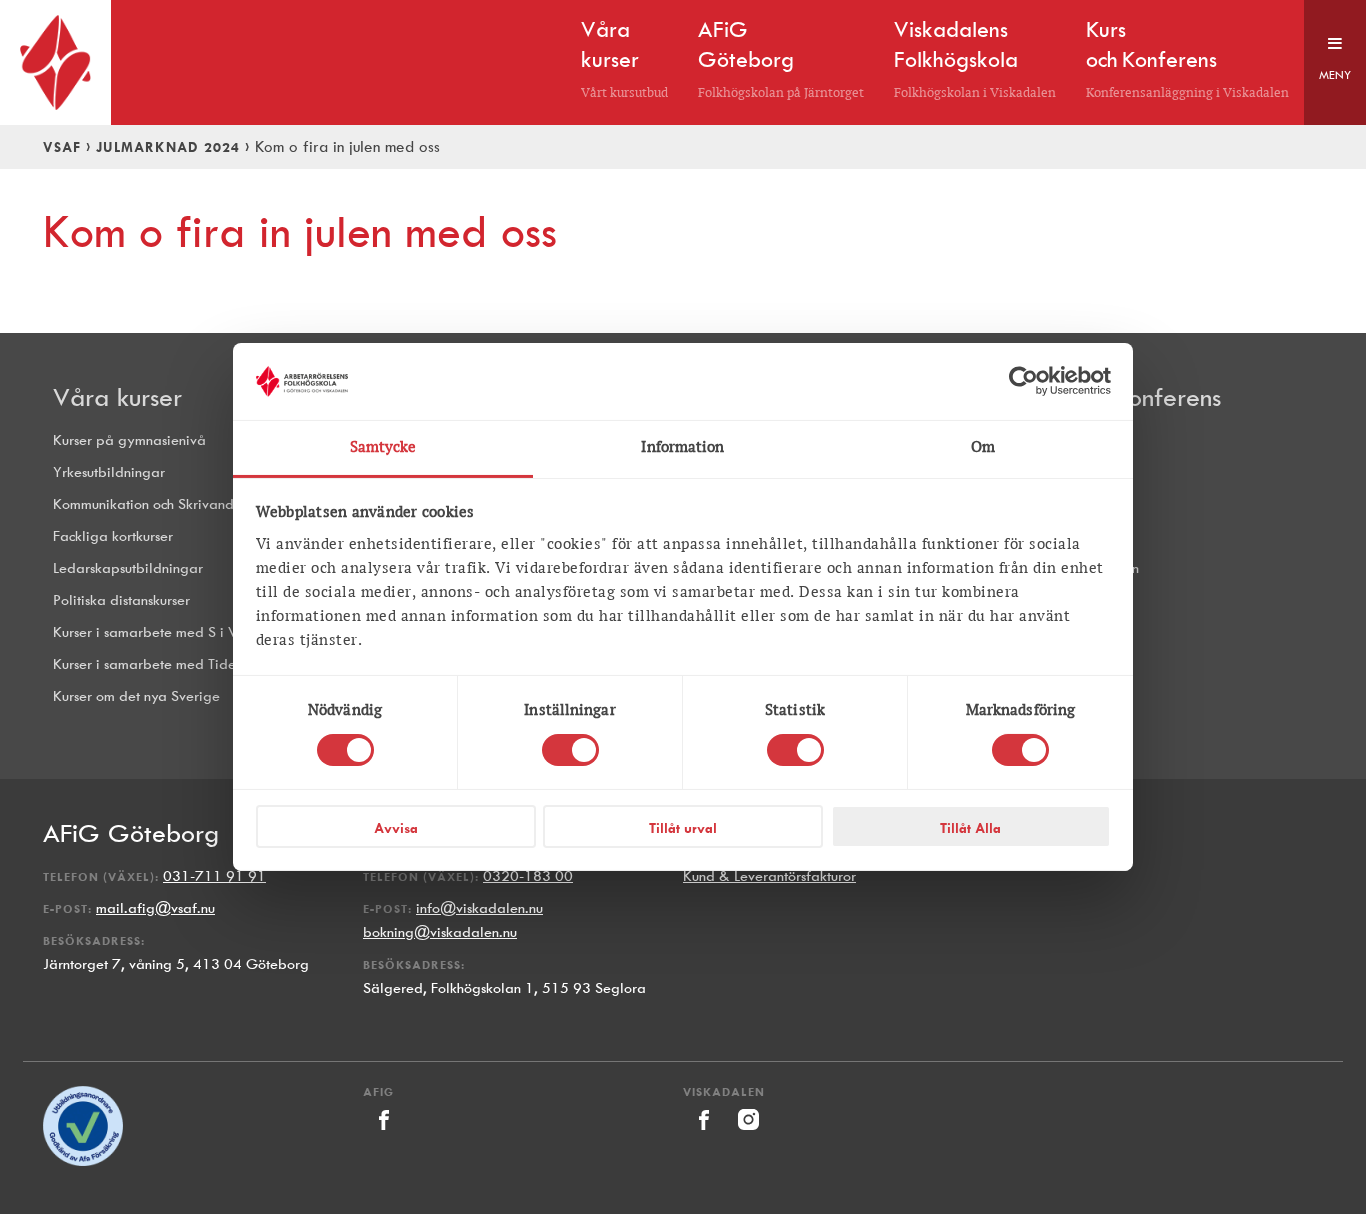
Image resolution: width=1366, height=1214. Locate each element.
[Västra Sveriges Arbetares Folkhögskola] (55, 62)
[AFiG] (383, 1135)
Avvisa (396, 828)
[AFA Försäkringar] (83, 1161)
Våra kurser (117, 397)
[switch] (570, 750)
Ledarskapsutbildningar (128, 568)
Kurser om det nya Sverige (136, 696)
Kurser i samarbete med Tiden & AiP (168, 664)
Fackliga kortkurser (113, 536)
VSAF (62, 147)
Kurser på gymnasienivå (129, 440)
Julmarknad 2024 (168, 147)
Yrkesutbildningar (109, 472)
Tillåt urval (683, 828)
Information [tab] (682, 447)
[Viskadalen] (705, 1135)
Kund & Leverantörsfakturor (769, 876)
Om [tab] (983, 447)
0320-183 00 (528, 876)
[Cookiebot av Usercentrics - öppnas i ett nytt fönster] (1023, 381)
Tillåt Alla (970, 828)
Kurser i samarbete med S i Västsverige (176, 632)
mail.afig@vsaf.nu (155, 908)
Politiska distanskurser (121, 600)
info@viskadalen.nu (479, 908)
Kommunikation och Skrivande (147, 504)
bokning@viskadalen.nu (440, 932)
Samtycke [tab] (383, 447)
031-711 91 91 (214, 876)
